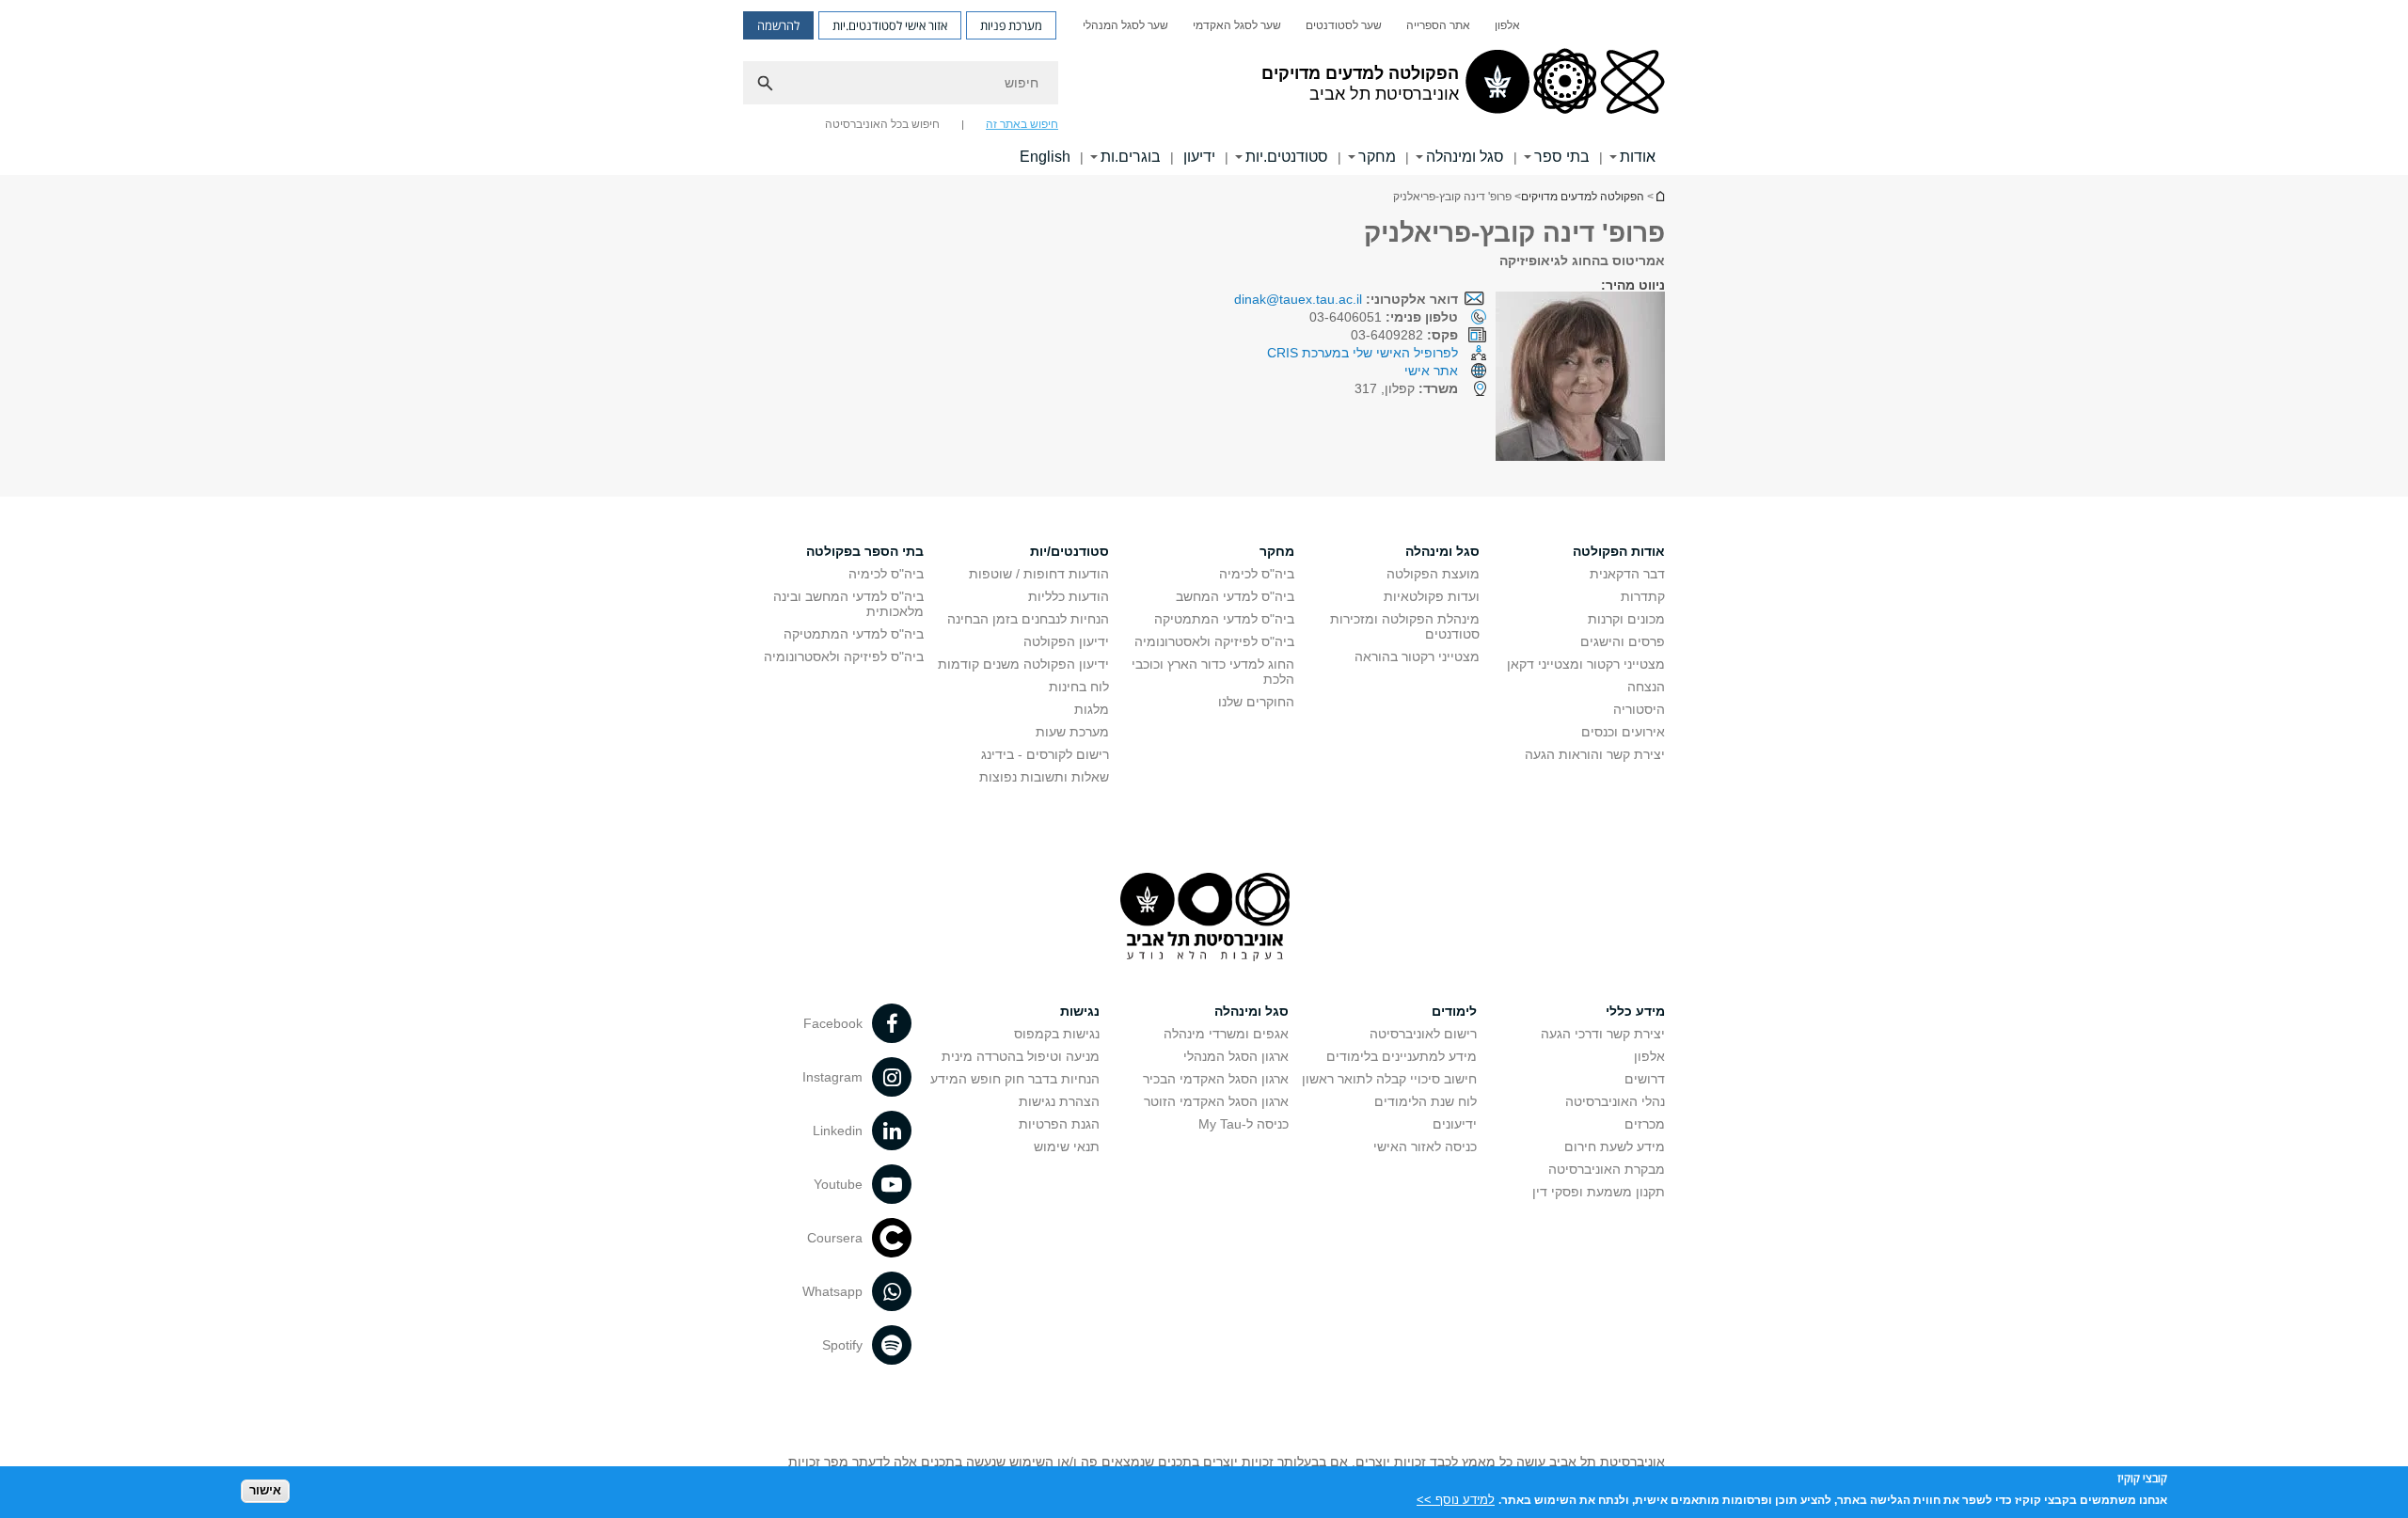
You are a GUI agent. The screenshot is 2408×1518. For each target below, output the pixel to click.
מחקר (1377, 157)
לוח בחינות (1079, 687)
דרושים (1645, 1079)
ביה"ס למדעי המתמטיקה (1224, 619)
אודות (1638, 157)
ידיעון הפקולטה (1066, 641)
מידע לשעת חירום (1615, 1146)
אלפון (1507, 25)
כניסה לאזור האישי (1425, 1146)
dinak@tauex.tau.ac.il (1298, 299)
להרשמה (778, 25)
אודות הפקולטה (1619, 551)
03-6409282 (1404, 335)
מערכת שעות (1072, 732)
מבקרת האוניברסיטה (1607, 1169)
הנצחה (1646, 687)
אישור (265, 1490)
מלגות (1092, 709)
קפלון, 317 (1406, 388)
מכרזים (1645, 1124)
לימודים (1454, 1011)
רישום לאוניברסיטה (1423, 1034)
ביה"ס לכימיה (1257, 574)
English (1045, 157)
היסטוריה (1639, 709)
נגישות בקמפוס (1057, 1034)
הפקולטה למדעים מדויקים (1583, 197)
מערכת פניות (1011, 25)
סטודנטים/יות (1069, 551)
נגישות (1080, 1011)
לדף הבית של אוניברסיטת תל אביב (1659, 196)
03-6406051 (1384, 317)
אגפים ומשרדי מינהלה (1226, 1034)
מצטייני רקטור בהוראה (1417, 656)
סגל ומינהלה (1465, 157)
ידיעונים (1455, 1124)
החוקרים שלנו (1256, 702)
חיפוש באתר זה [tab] (1022, 124)
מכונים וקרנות (1626, 619)
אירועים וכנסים (1623, 732)
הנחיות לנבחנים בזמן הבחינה (1028, 619)
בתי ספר (1562, 157)
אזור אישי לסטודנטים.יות (890, 25)
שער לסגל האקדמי (1237, 25)
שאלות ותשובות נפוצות (1044, 777)
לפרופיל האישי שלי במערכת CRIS (1362, 353)
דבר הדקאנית (1627, 574)
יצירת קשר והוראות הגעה (1595, 754)
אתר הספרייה (1438, 25)
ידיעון (1199, 157)
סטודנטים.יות (1287, 157)
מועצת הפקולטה (1433, 574)
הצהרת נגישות (1059, 1101)
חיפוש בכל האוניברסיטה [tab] (882, 124)
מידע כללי (1635, 1011)
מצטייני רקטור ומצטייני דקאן (1586, 664)
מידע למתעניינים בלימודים (1402, 1056)
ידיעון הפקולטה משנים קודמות (1023, 664)
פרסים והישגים (1623, 641)
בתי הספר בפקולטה (865, 551)
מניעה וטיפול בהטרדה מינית (1021, 1056)
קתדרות (1643, 596)
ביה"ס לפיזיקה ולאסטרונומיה (1214, 641)
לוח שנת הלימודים (1426, 1101)
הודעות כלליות (1069, 596)
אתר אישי (1431, 371)
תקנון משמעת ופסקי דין (1599, 1192)
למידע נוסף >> (1456, 1499)
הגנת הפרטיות (1059, 1124)
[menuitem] (1507, 25)
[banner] (1204, 87)
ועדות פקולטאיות (1432, 596)
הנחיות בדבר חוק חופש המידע (1015, 1079)
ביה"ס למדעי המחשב (1235, 596)
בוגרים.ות (1131, 157)
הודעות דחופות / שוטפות (1039, 574)
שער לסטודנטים (1344, 25)
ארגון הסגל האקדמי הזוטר (1216, 1101)
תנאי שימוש (1067, 1146)
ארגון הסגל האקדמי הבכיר (1216, 1079)
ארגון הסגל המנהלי (1236, 1056)
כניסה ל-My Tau (1244, 1124)
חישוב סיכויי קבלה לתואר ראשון (1389, 1079)
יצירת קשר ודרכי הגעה (1603, 1034)
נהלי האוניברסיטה (1615, 1101)
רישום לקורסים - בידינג (1045, 754)
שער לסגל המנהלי (1125, 25)
